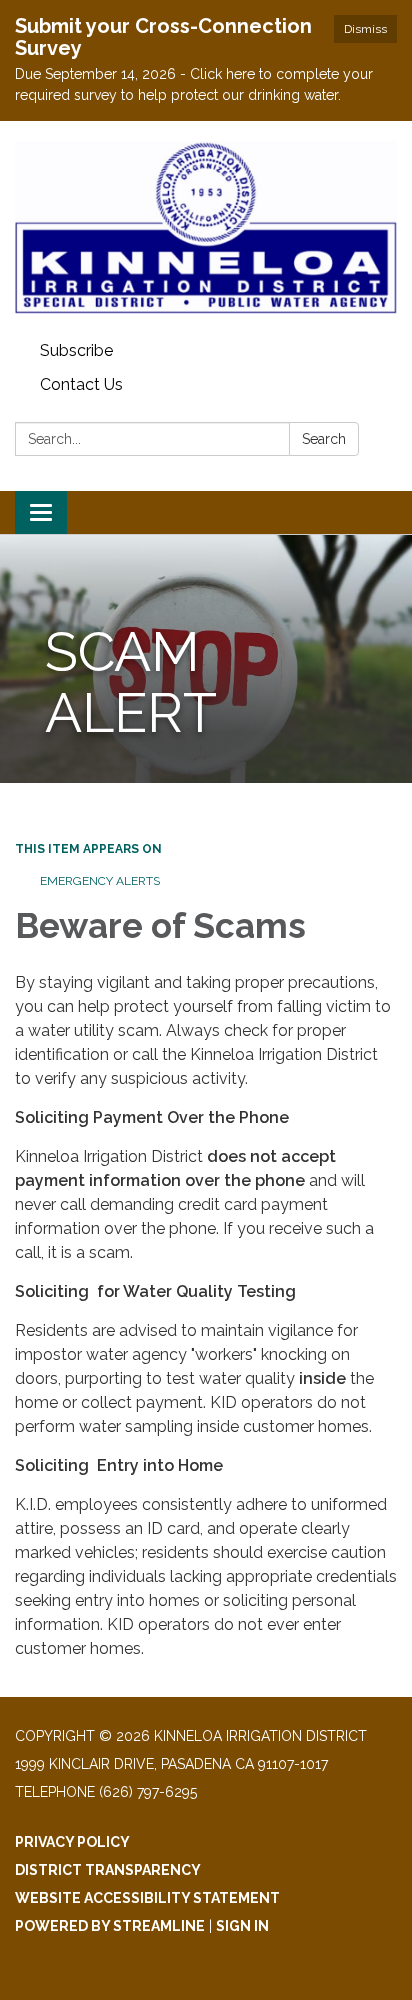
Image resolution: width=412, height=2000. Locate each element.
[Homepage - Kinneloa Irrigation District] (206, 227)
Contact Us (81, 384)
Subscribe (76, 350)
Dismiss (365, 29)
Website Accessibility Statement (147, 1898)
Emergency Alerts (100, 881)
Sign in (242, 1926)
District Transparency (108, 1870)
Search (324, 439)
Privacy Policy (72, 1842)
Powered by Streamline (110, 1926)
